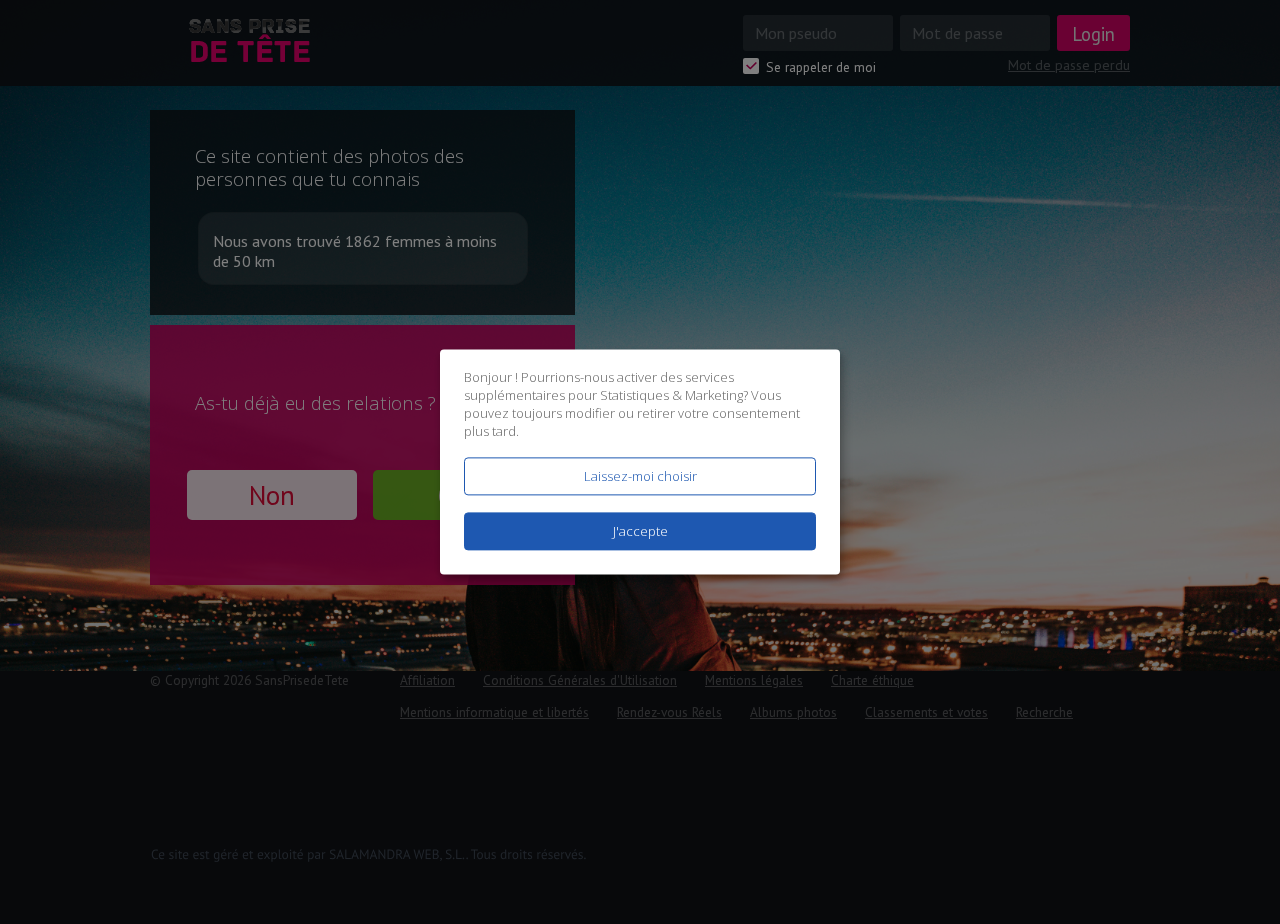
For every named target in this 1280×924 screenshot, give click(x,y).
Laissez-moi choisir (640, 476)
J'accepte (640, 532)
